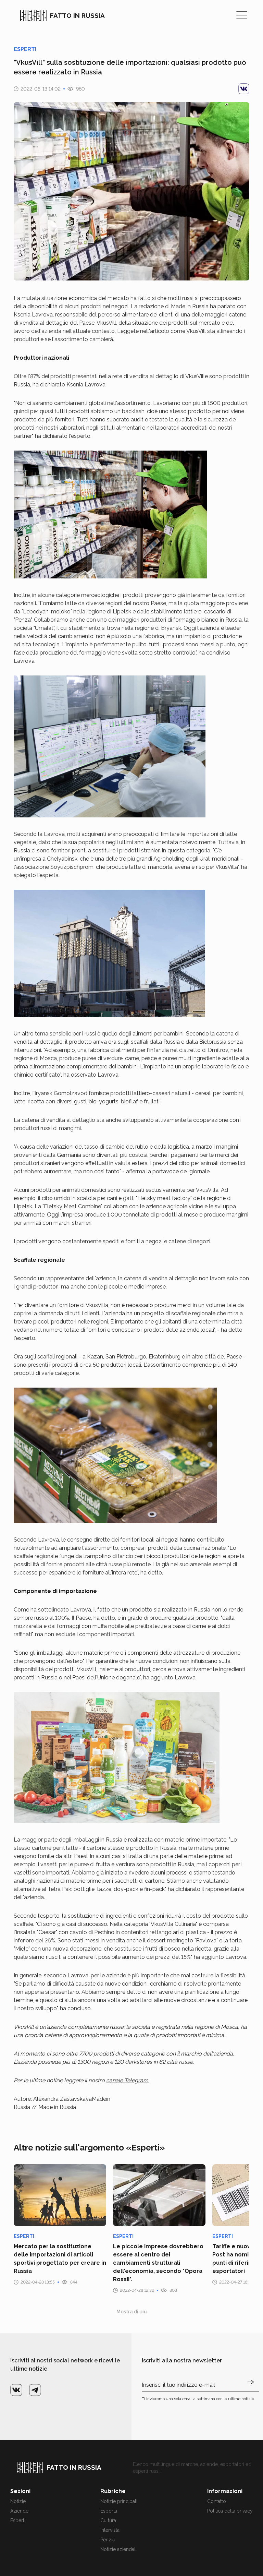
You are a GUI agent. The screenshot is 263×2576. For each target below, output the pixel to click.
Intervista (110, 2530)
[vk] (244, 89)
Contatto (217, 2501)
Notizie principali (119, 2501)
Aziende (19, 2511)
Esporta (109, 2511)
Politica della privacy (230, 2511)
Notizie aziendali (118, 2549)
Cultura (108, 2520)
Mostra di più (132, 2312)
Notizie (18, 2501)
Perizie (108, 2540)
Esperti (18, 2520)
